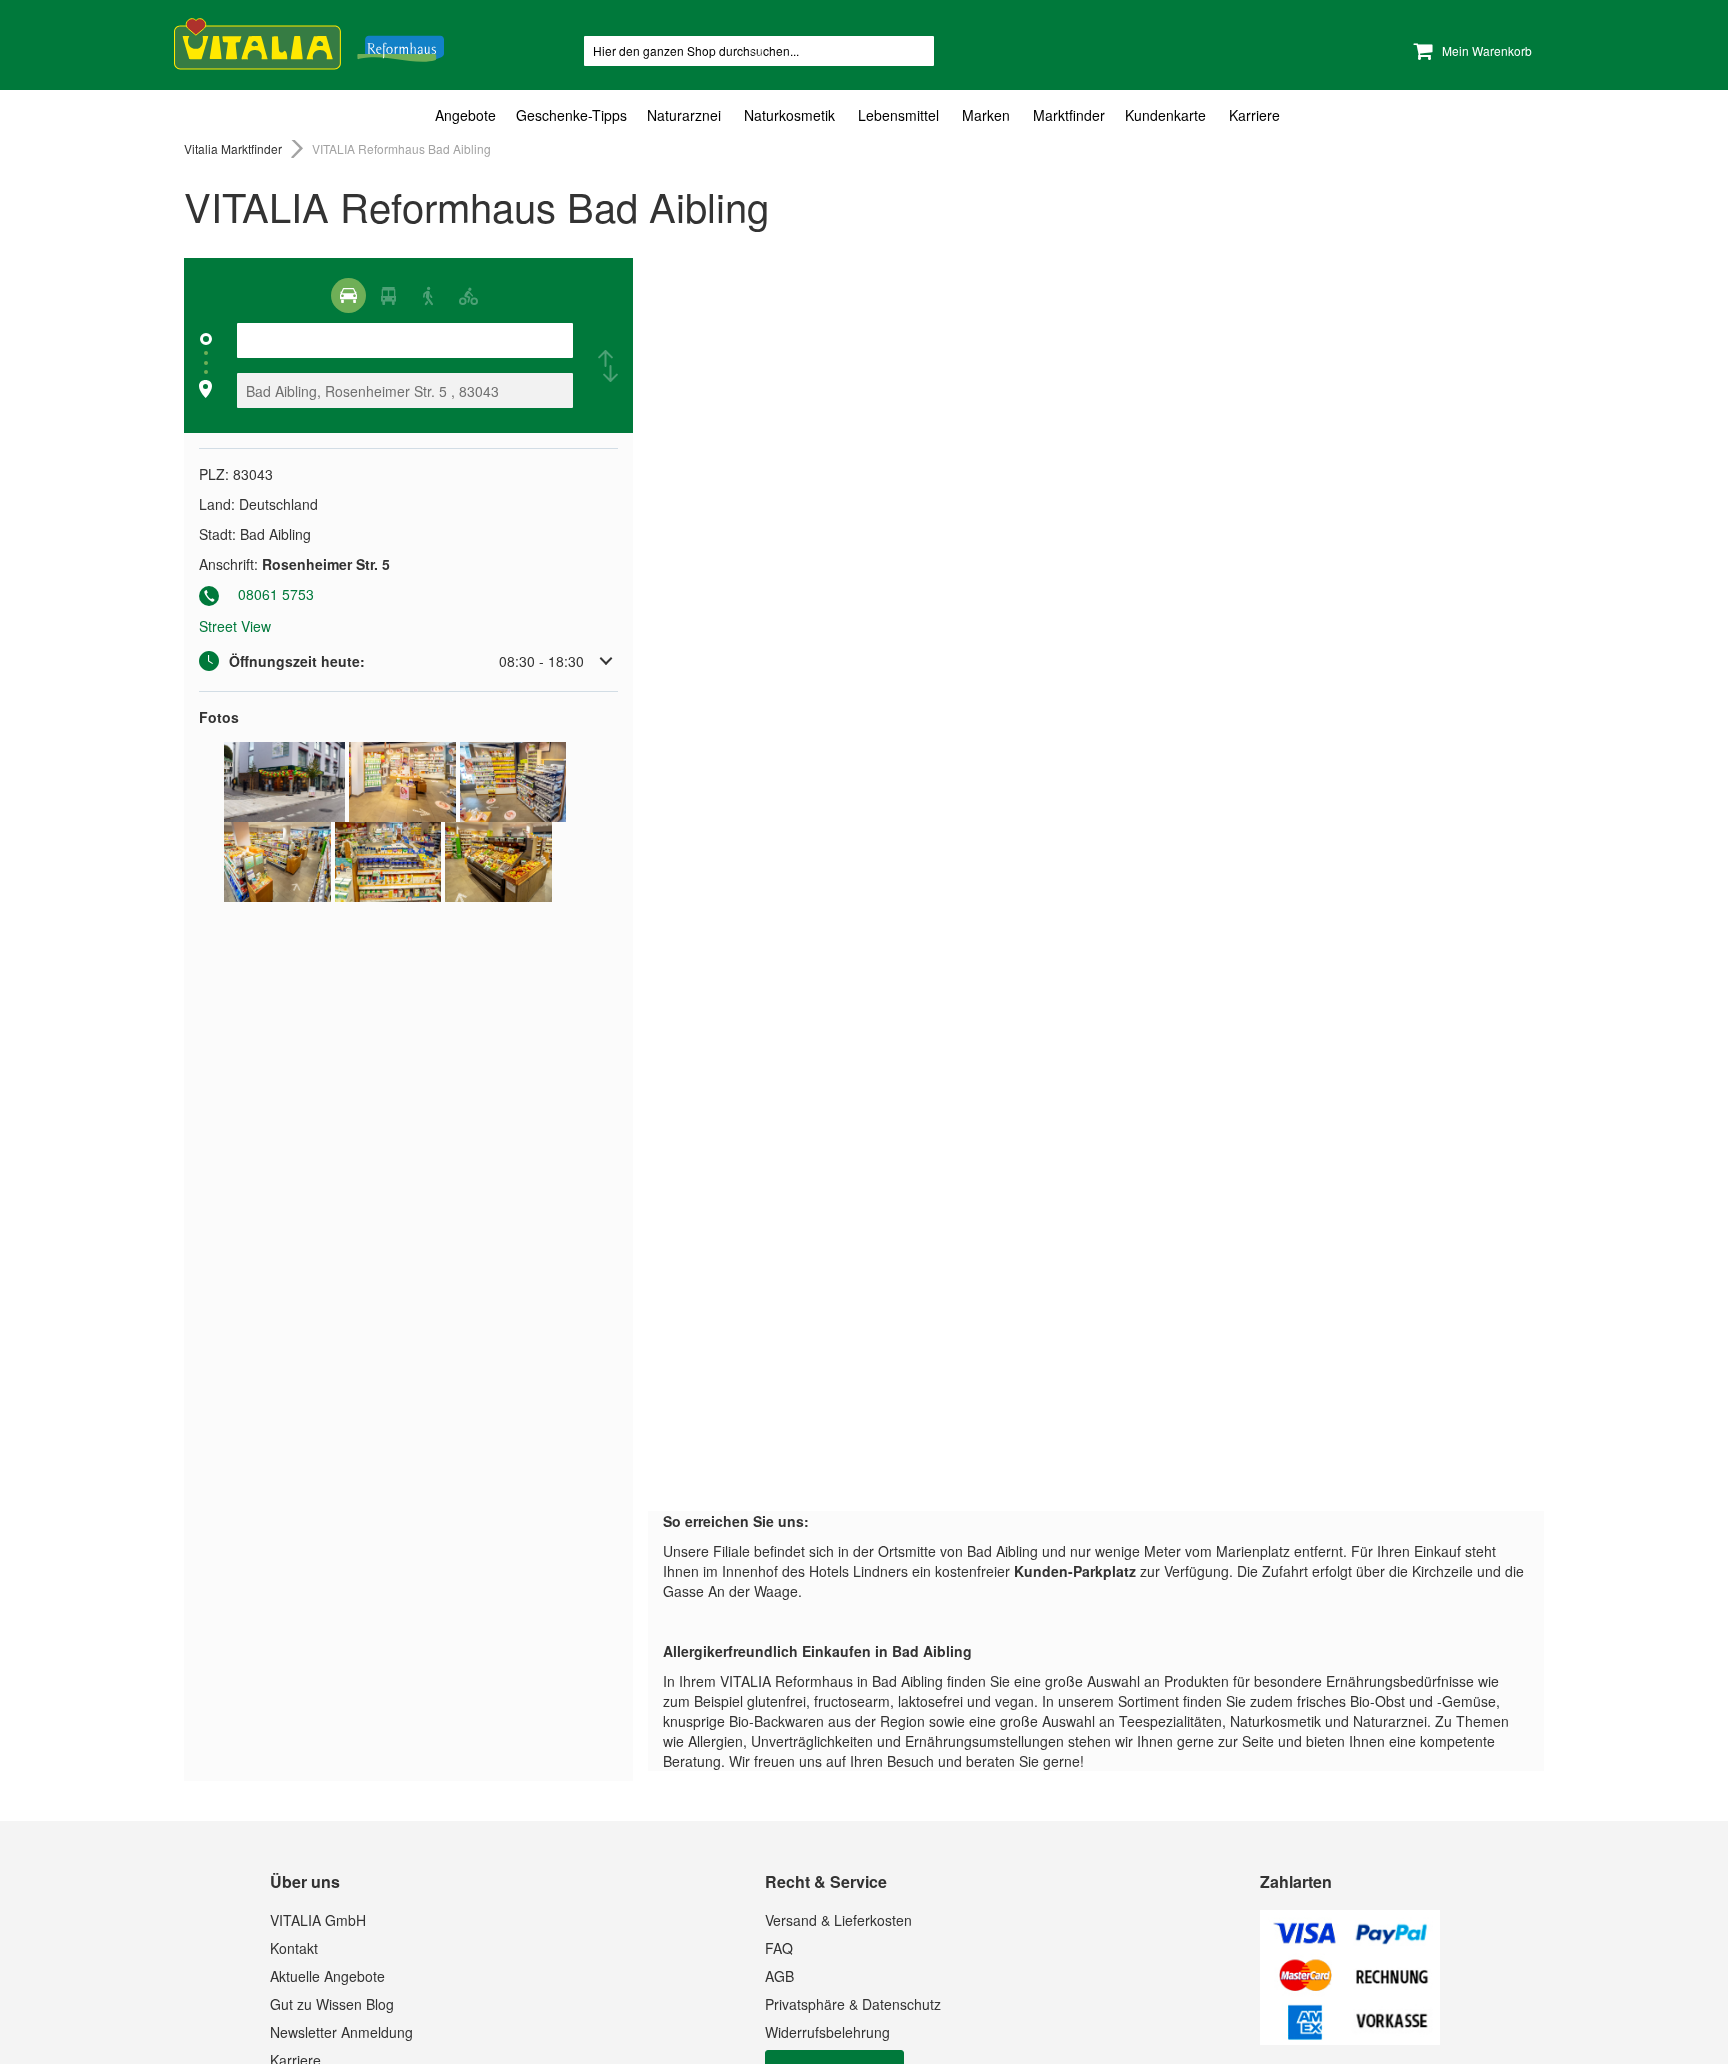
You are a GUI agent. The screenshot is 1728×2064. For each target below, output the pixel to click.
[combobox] (759, 51)
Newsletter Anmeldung (341, 2032)
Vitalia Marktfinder (234, 148)
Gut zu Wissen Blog (332, 2004)
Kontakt (294, 1948)
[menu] (864, 115)
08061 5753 (276, 594)
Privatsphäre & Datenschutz (853, 2004)
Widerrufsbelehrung (827, 2032)
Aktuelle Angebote (327, 1976)
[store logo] (309, 40)
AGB (779, 1976)
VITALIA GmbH (318, 1920)
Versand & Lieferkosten (838, 1920)
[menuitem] (470, 115)
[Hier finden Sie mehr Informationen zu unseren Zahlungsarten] (1350, 2039)
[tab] (864, 115)
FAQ (779, 1948)
